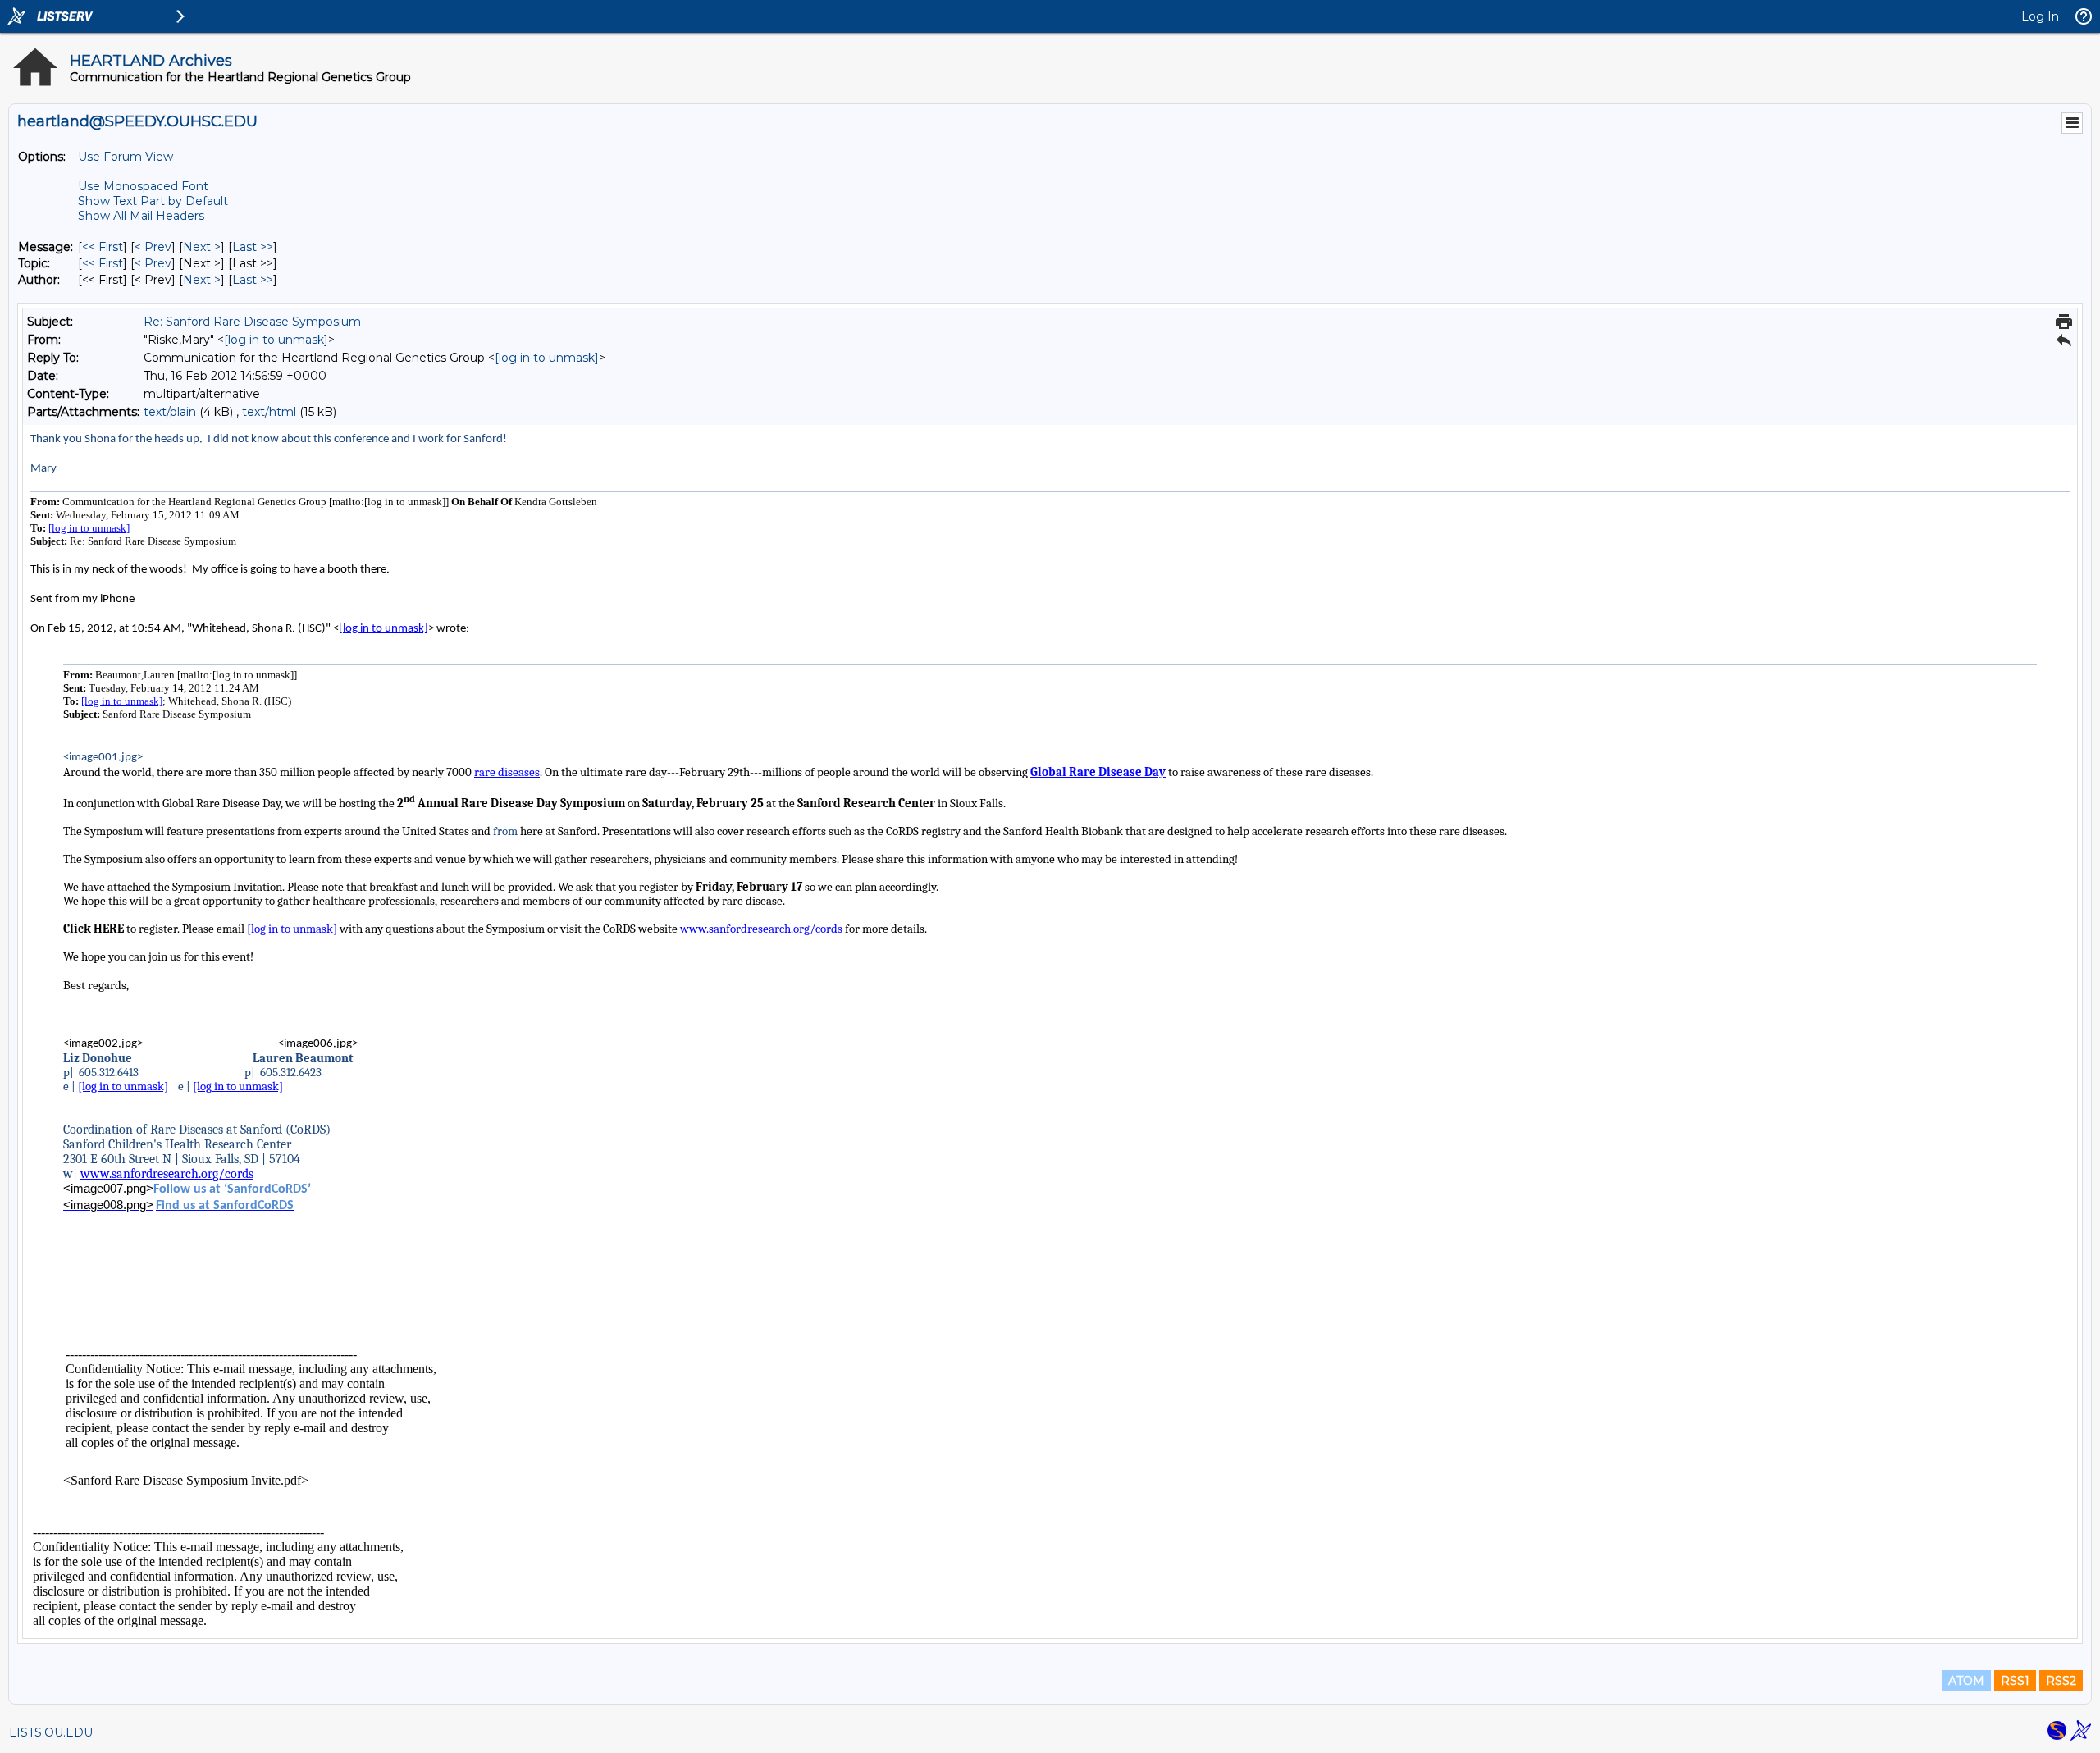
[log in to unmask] (276, 340)
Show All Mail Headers (141, 216)
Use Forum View (126, 157)
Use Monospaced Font (143, 186)
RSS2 (2061, 1681)
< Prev (153, 247)
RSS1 (2015, 1681)
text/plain (170, 412)
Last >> (253, 247)
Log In (2040, 16)
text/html (269, 412)
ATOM (1966, 1681)
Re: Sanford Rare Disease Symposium (252, 322)
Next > (202, 247)
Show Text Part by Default (153, 201)
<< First (103, 247)
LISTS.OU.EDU (51, 1732)
